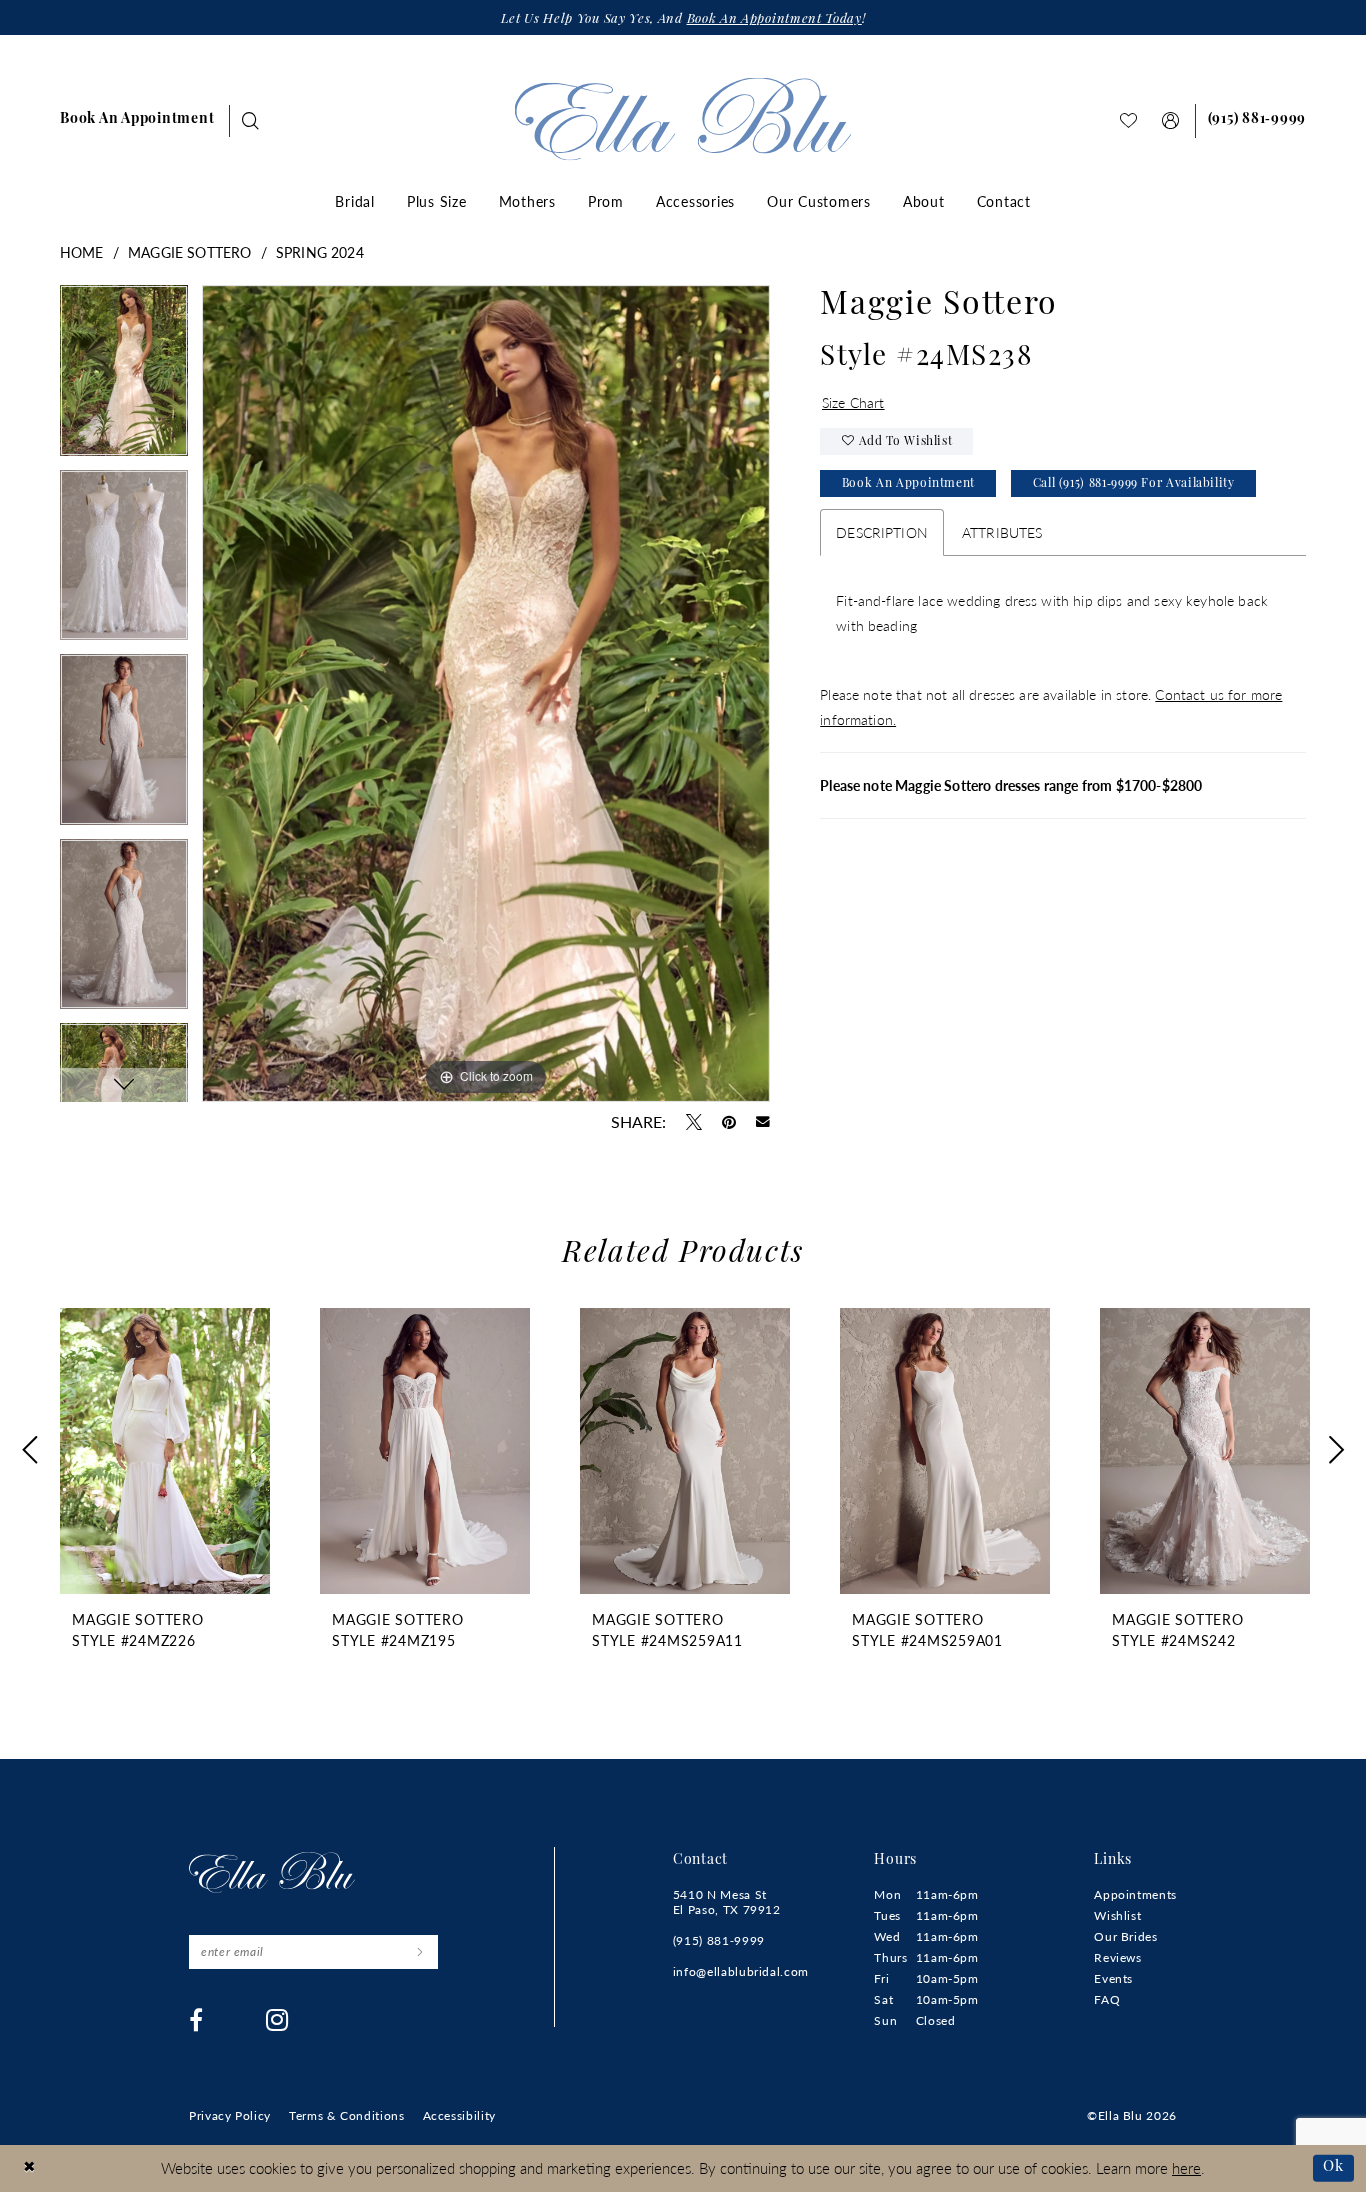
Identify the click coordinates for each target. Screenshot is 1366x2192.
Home (82, 252)
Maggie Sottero (189, 252)
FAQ (1107, 1999)
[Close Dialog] (29, 2168)
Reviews (1117, 1957)
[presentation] (165, 1451)
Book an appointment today (774, 19)
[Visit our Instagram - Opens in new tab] (277, 2020)
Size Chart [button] (853, 402)
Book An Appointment (908, 484)
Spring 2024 (320, 252)
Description (882, 532)
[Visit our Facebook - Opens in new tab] (196, 2020)
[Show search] (251, 120)
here (1186, 2167)
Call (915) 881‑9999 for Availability (1134, 484)
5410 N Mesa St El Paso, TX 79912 (727, 1902)
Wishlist (1117, 1915)
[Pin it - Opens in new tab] (729, 1122)
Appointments (1135, 1894)
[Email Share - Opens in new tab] (763, 1122)
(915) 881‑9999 (719, 1940)
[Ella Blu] (683, 118)
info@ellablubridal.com (741, 1971)
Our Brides (1125, 1936)
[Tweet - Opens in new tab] (694, 1122)
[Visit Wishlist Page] (1129, 120)
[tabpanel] (124, 377)
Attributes (1002, 532)
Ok (1333, 2167)
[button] (1171, 120)
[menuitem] (137, 121)
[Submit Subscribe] (419, 1952)
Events (1113, 1978)
